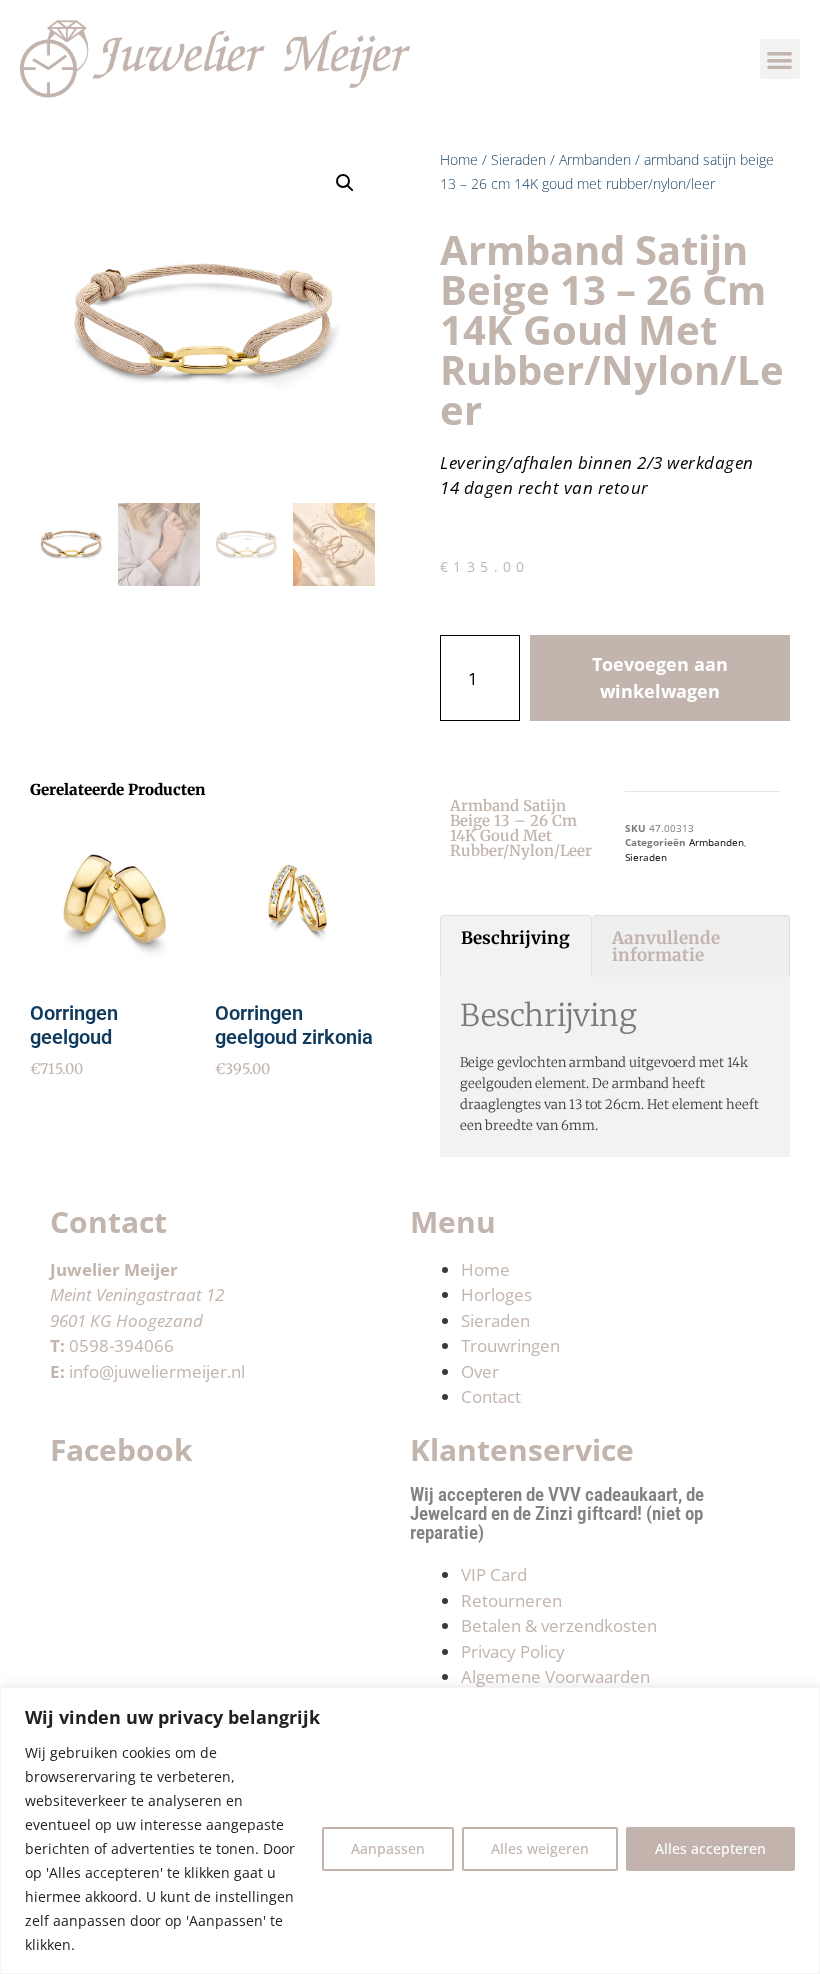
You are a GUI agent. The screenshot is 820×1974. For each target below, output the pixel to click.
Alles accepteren (710, 1848)
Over (480, 1371)
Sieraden (518, 159)
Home (459, 159)
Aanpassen (388, 1848)
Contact (491, 1396)
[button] (780, 59)
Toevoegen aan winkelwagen (660, 677)
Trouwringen (510, 1345)
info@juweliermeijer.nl (157, 1371)
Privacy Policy (513, 1651)
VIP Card (494, 1574)
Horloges (496, 1294)
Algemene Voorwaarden (555, 1676)
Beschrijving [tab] (515, 938)
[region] (410, 1830)
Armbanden (595, 159)
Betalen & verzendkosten (559, 1625)
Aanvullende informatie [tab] (666, 946)
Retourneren (511, 1600)
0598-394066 (121, 1345)
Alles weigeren (540, 1848)
